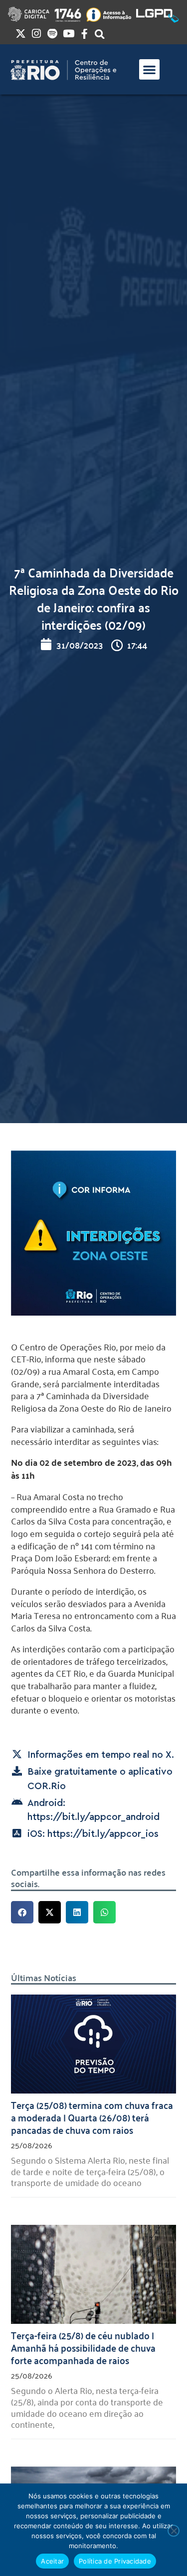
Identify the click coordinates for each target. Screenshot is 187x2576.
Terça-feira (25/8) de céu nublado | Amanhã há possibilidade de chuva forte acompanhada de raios (83, 2347)
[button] (149, 69)
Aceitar (52, 2561)
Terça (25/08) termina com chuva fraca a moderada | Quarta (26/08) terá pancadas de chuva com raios (92, 2117)
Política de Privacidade (115, 2561)
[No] (174, 2531)
